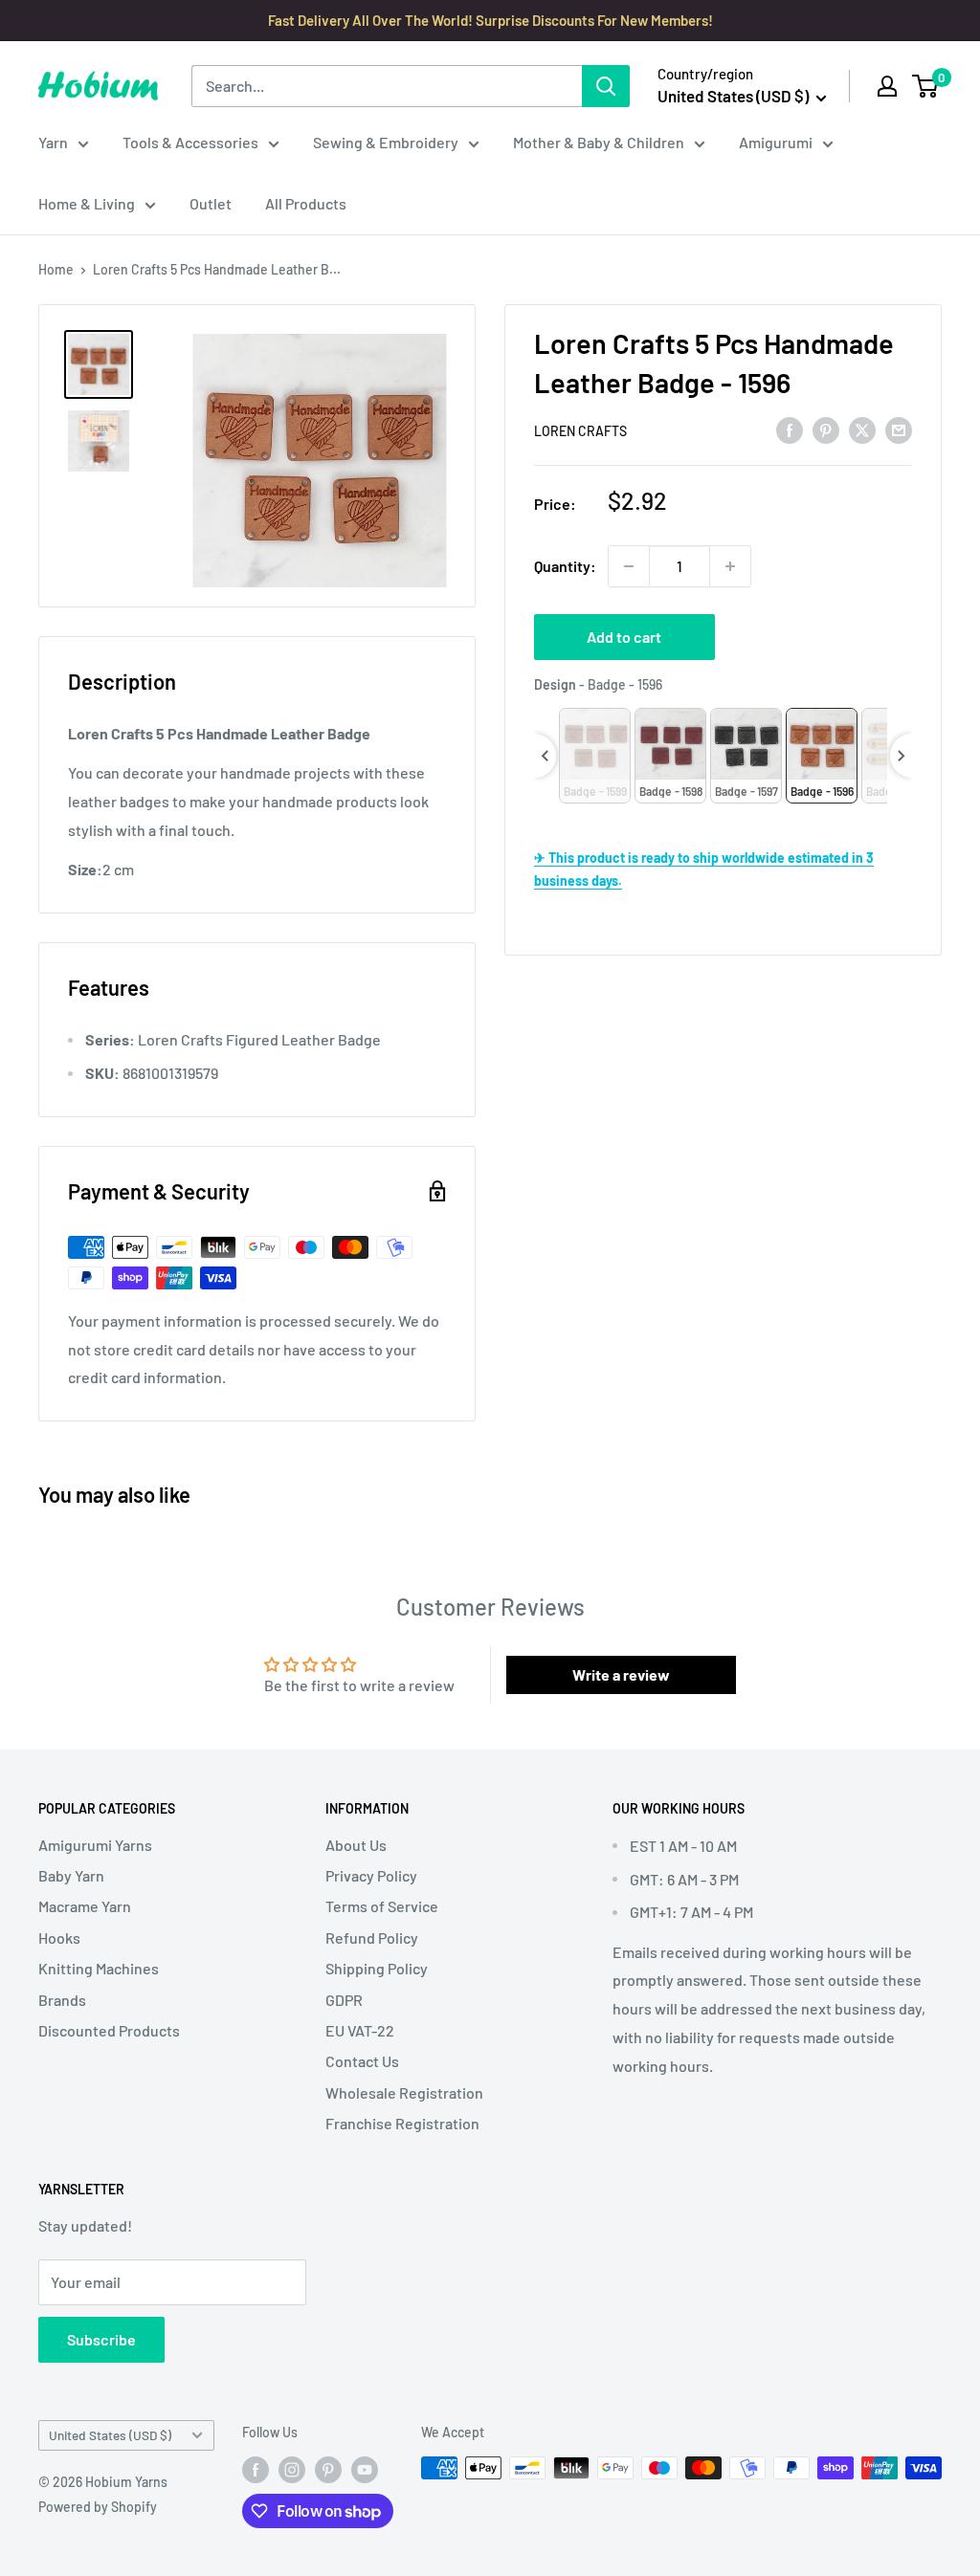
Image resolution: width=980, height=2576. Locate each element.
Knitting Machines (99, 1968)
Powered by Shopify (98, 2507)
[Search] (606, 86)
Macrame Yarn (85, 1906)
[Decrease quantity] (629, 566)
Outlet (211, 203)
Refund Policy (372, 1938)
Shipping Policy (377, 1968)
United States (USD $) (110, 2435)
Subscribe (101, 2339)
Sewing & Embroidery (386, 142)
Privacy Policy (371, 1875)
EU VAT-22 (360, 2030)
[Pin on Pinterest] (826, 429)
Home (56, 269)
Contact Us (362, 2061)
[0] (926, 86)
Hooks (59, 1938)
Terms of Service (382, 1906)
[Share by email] (899, 429)
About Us (356, 1845)
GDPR (344, 2000)
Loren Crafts (580, 431)
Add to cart (624, 637)
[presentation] (545, 756)
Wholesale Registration (404, 2092)
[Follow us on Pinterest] (328, 2470)
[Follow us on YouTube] (365, 2470)
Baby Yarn (71, 1875)
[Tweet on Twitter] (862, 429)
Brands (62, 2000)
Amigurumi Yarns (95, 1845)
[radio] (595, 756)
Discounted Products (109, 2030)
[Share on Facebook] (790, 429)
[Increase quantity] (730, 566)
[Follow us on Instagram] (292, 2470)
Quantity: (565, 566)
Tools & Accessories (190, 142)
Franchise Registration (402, 2123)
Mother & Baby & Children (599, 142)
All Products (306, 203)
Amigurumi (776, 142)
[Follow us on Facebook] (256, 2470)
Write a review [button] (621, 1674)
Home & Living (87, 203)
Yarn (53, 142)
